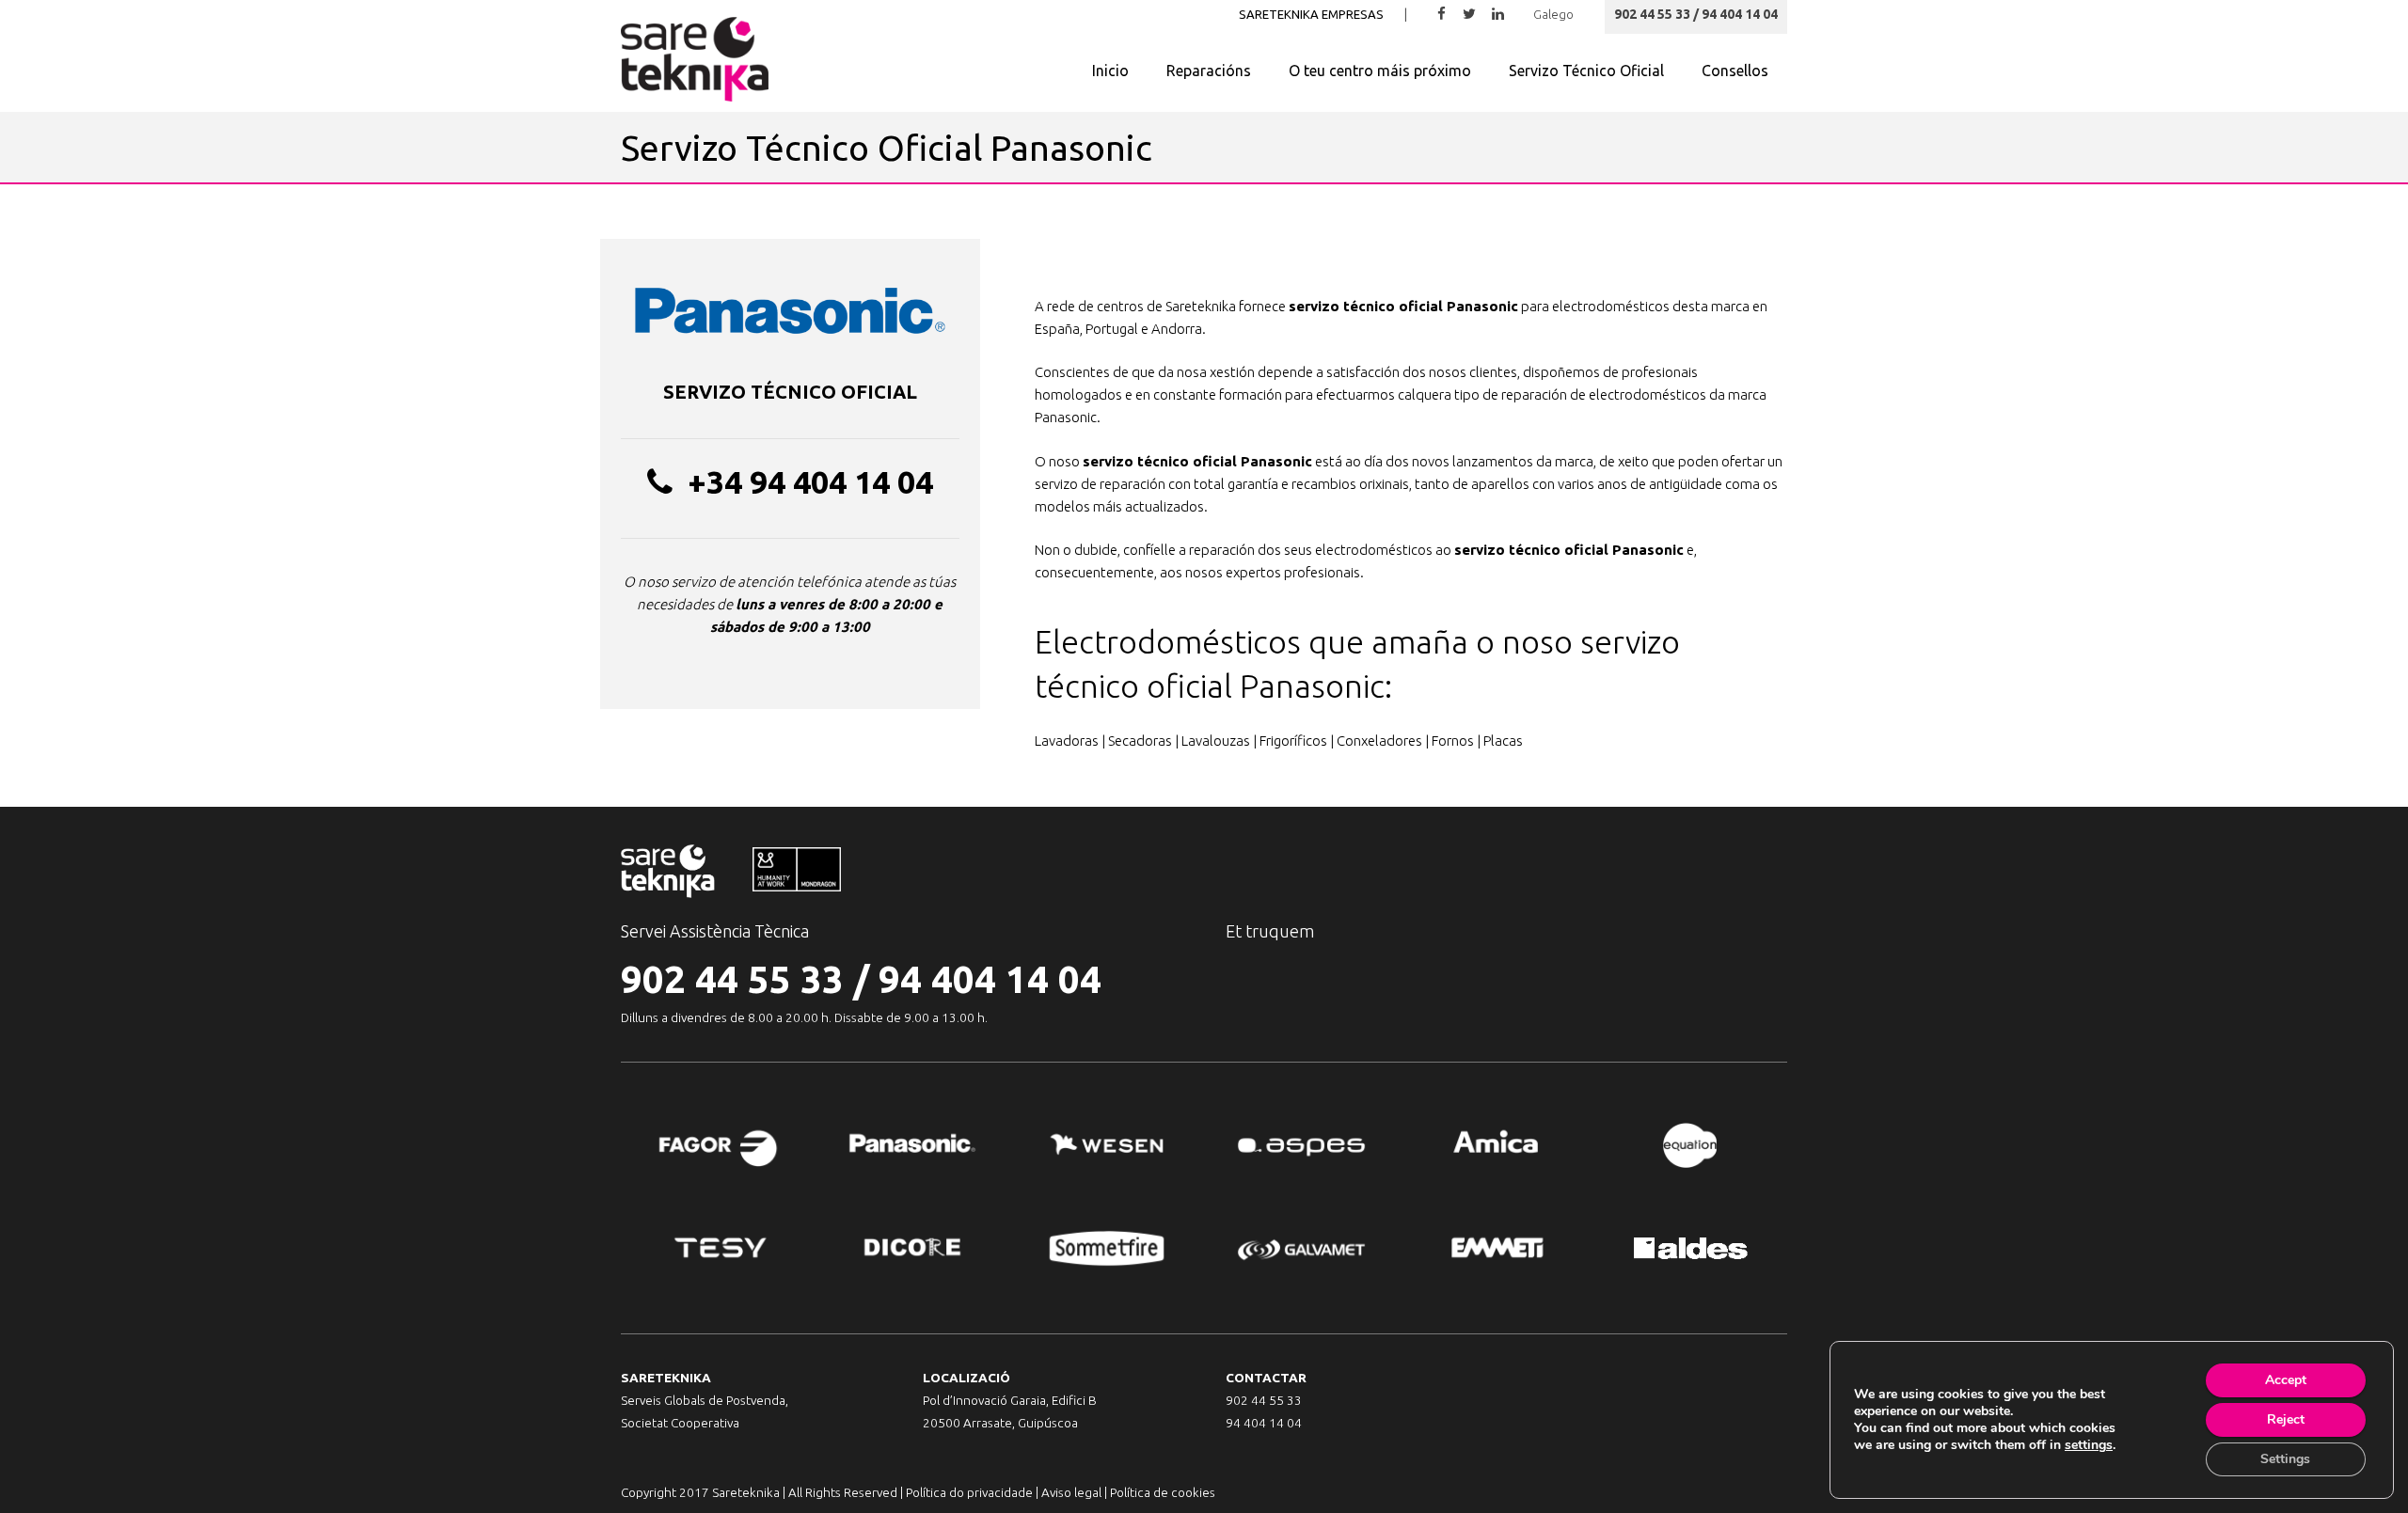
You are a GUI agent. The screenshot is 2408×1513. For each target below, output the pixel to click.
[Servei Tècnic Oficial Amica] (1496, 1146)
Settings (2285, 1459)
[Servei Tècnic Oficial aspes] (1301, 1146)
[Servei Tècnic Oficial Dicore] (913, 1248)
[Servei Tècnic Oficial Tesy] (718, 1248)
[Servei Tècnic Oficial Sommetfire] (1107, 1248)
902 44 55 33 (732, 979)
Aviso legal (1071, 1492)
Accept (2286, 1380)
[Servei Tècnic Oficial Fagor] (718, 1146)
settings (2089, 1445)
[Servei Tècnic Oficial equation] (1690, 1146)
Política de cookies (1163, 1492)
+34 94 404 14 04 (810, 481)
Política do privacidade (969, 1492)
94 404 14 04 (990, 979)
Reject (2286, 1419)
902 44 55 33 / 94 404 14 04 (1696, 14)
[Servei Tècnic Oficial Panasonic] (913, 1146)
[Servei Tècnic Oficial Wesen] (1107, 1146)
